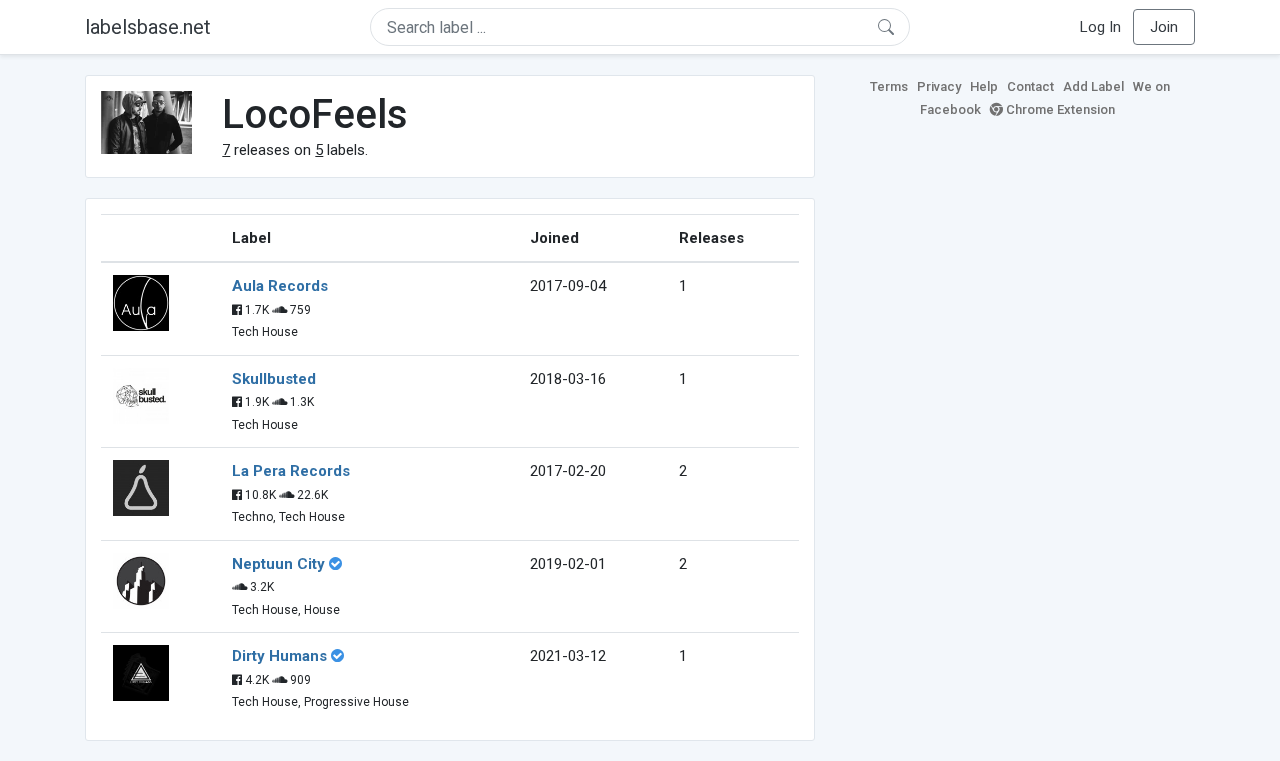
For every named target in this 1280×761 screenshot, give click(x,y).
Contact (1030, 86)
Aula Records (280, 286)
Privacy (939, 86)
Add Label (1093, 86)
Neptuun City (278, 564)
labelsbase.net (148, 27)
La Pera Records (291, 471)
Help (984, 86)
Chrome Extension (1059, 109)
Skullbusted (274, 379)
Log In (1100, 27)
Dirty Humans (279, 656)
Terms (889, 86)
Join (1164, 27)
